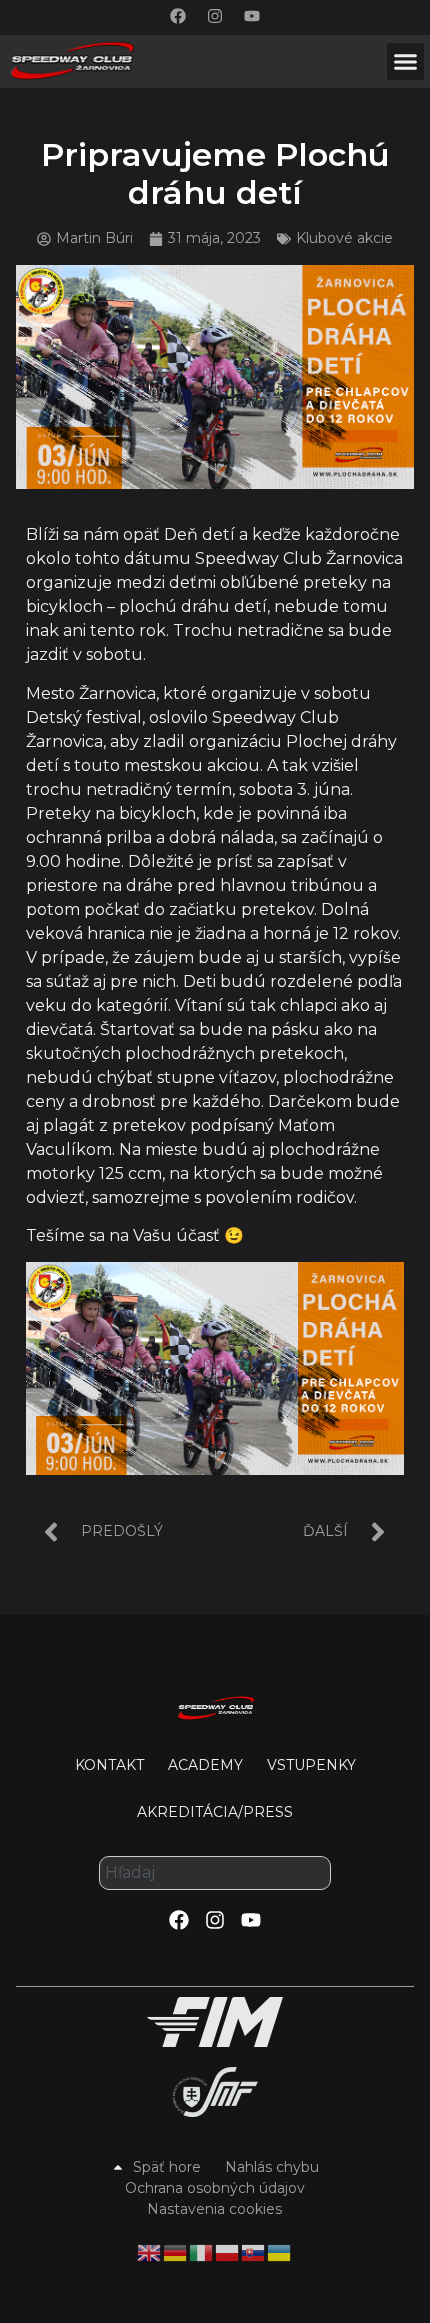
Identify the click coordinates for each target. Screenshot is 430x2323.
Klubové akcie (344, 238)
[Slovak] (254, 2252)
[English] (150, 2252)
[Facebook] (178, 16)
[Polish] (228, 2252)
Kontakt (109, 1765)
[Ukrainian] (280, 2252)
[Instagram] (215, 16)
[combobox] (215, 1873)
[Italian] (202, 2252)
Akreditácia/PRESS (215, 1812)
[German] (176, 2252)
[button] (406, 62)
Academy (205, 1765)
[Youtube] (252, 16)
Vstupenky (311, 1765)
